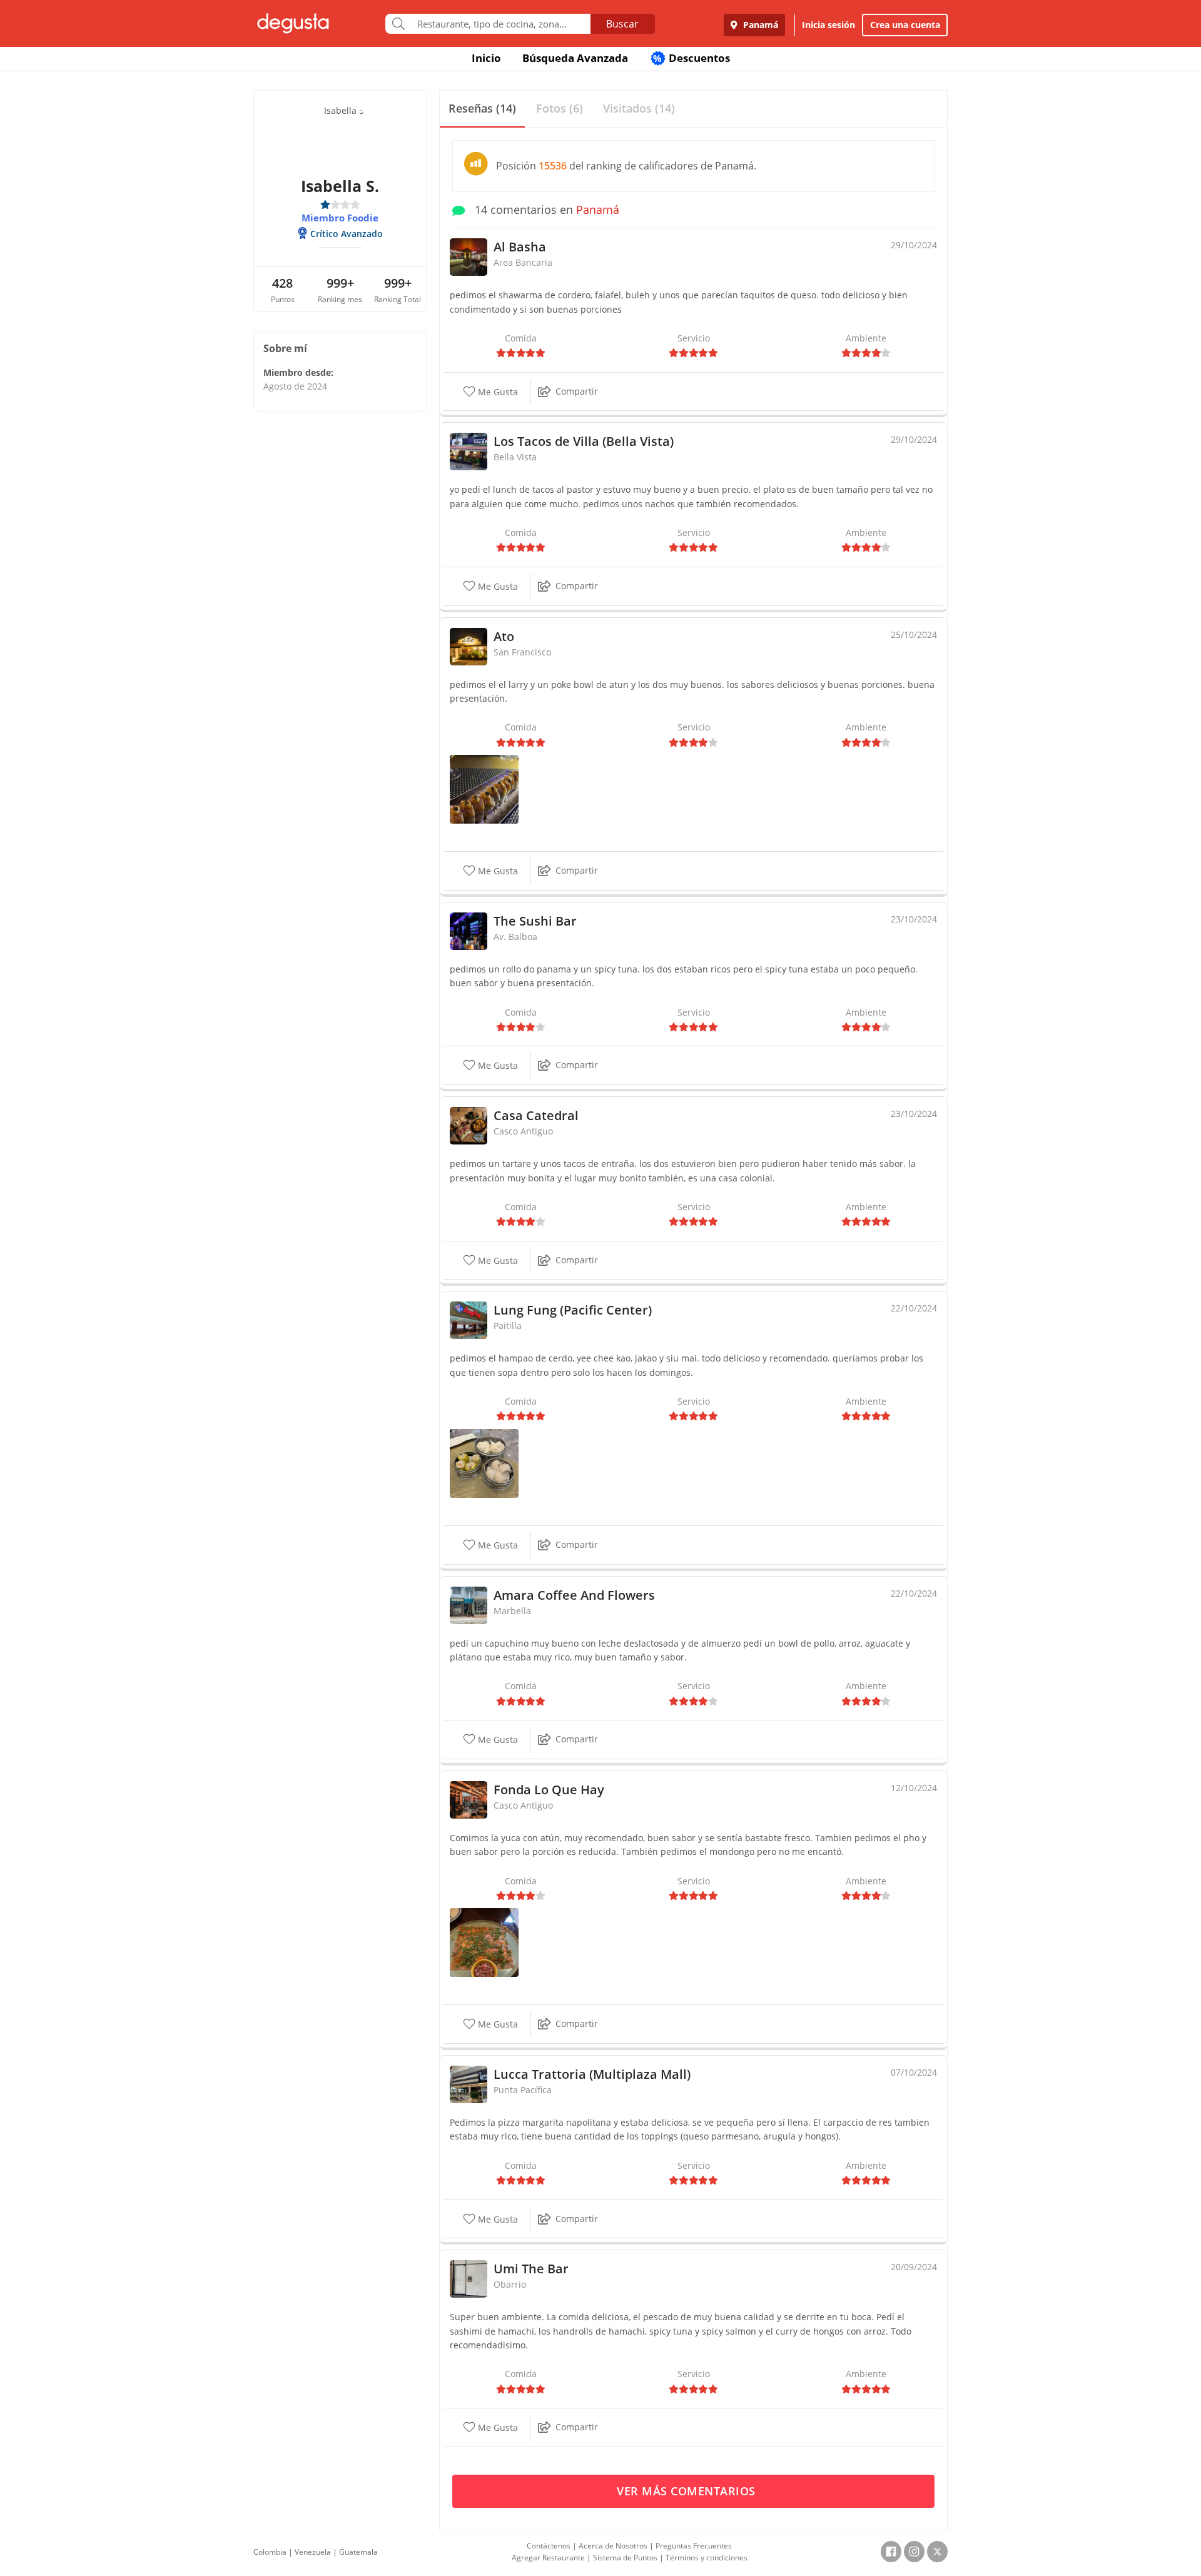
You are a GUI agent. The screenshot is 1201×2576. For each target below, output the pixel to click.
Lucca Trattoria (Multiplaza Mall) (592, 2074)
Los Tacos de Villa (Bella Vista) (584, 441)
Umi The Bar (531, 2269)
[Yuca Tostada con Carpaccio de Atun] (484, 1942)
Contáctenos (549, 2546)
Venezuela (313, 2552)
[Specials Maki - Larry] (484, 788)
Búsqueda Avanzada (575, 58)
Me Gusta (497, 392)
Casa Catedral (536, 1115)
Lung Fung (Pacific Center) (573, 1310)
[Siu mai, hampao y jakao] (484, 1462)
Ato (504, 636)
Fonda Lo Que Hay (549, 1790)
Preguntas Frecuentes (694, 2546)
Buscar (622, 24)
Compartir (577, 391)
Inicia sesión (829, 25)
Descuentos (692, 58)
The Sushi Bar (535, 921)
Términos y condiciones (707, 2558)
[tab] (482, 109)
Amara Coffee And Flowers (574, 1595)
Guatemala (358, 2552)
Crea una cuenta (905, 25)
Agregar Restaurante (548, 2558)
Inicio (486, 58)
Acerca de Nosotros (613, 2546)
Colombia (270, 2552)
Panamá (759, 25)
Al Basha (520, 247)
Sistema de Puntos (625, 2558)
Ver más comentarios (688, 2491)
